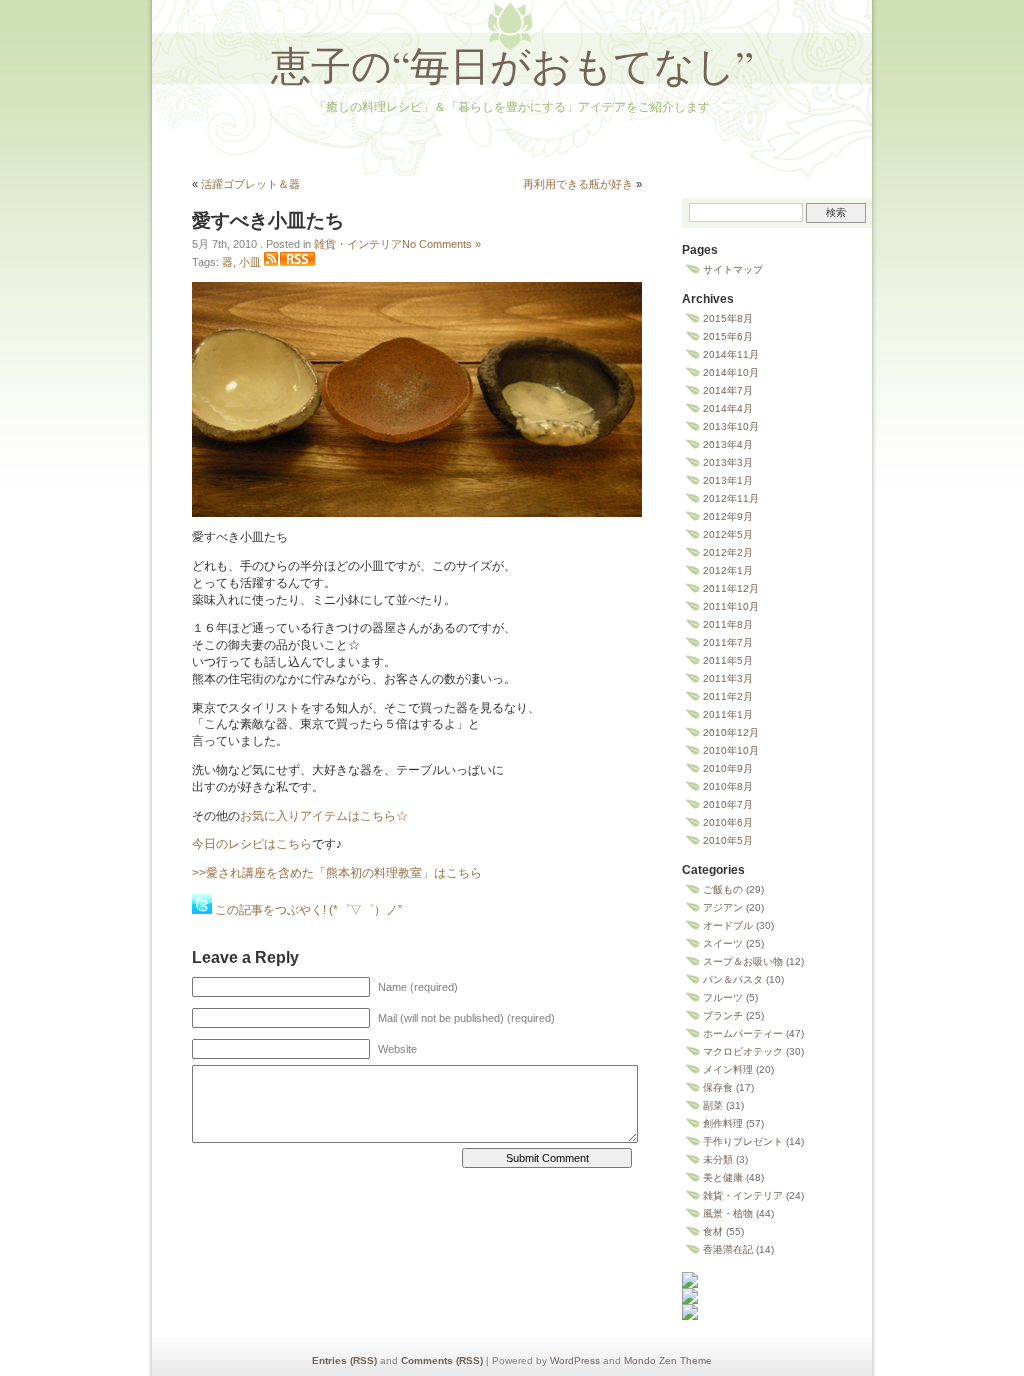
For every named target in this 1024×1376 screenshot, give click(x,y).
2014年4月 (728, 408)
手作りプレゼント (743, 1141)
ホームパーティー (743, 1033)
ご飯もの (723, 889)
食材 (713, 1231)
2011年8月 (728, 624)
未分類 (718, 1159)
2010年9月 (728, 768)
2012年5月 (728, 534)
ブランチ (723, 1015)
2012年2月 (728, 552)
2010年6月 (728, 822)
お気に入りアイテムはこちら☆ (324, 816)
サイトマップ (733, 269)
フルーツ (723, 997)
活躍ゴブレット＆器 (250, 184)
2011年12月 (731, 588)
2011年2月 (728, 696)
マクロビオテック (743, 1051)
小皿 (250, 262)
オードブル (728, 925)
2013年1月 (728, 480)
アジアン (723, 907)
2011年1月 (728, 714)
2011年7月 (728, 642)
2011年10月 (731, 606)
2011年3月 (728, 678)
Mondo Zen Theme (668, 1360)
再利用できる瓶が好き (578, 184)
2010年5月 (728, 840)
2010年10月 (731, 750)
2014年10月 (731, 372)
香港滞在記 (728, 1249)
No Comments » (441, 244)
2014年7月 (728, 390)
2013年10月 (731, 426)
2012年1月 (728, 570)
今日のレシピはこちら (252, 844)
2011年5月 (728, 660)
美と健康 (723, 1177)
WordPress (575, 1360)
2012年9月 (728, 516)
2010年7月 (728, 804)
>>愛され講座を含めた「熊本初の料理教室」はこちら (337, 873)
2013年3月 (728, 462)
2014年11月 (731, 354)
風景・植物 (728, 1213)
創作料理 (723, 1123)
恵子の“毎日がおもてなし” (512, 64)
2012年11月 (731, 498)
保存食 (718, 1087)
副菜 (713, 1105)
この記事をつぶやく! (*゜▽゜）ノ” (308, 910)
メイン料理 (728, 1069)
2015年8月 (728, 318)
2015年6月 (728, 336)
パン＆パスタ (733, 979)
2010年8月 (728, 786)
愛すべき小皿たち (268, 220)
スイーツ (723, 943)
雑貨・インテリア (358, 244)
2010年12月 (731, 732)
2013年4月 (728, 444)
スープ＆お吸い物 (743, 961)
